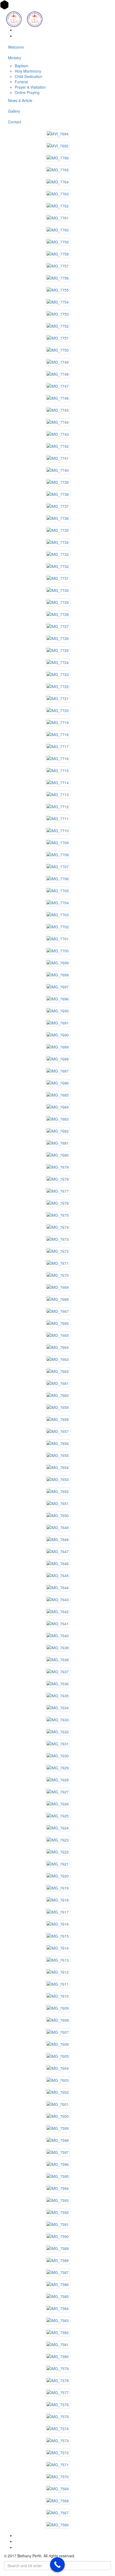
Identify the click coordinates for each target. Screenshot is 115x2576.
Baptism (22, 66)
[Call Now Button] (57, 2565)
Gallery (14, 111)
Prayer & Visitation (30, 87)
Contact (15, 122)
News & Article (20, 100)
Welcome (16, 47)
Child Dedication (28, 76)
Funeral (21, 82)
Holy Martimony (28, 71)
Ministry (15, 58)
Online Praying (27, 92)
